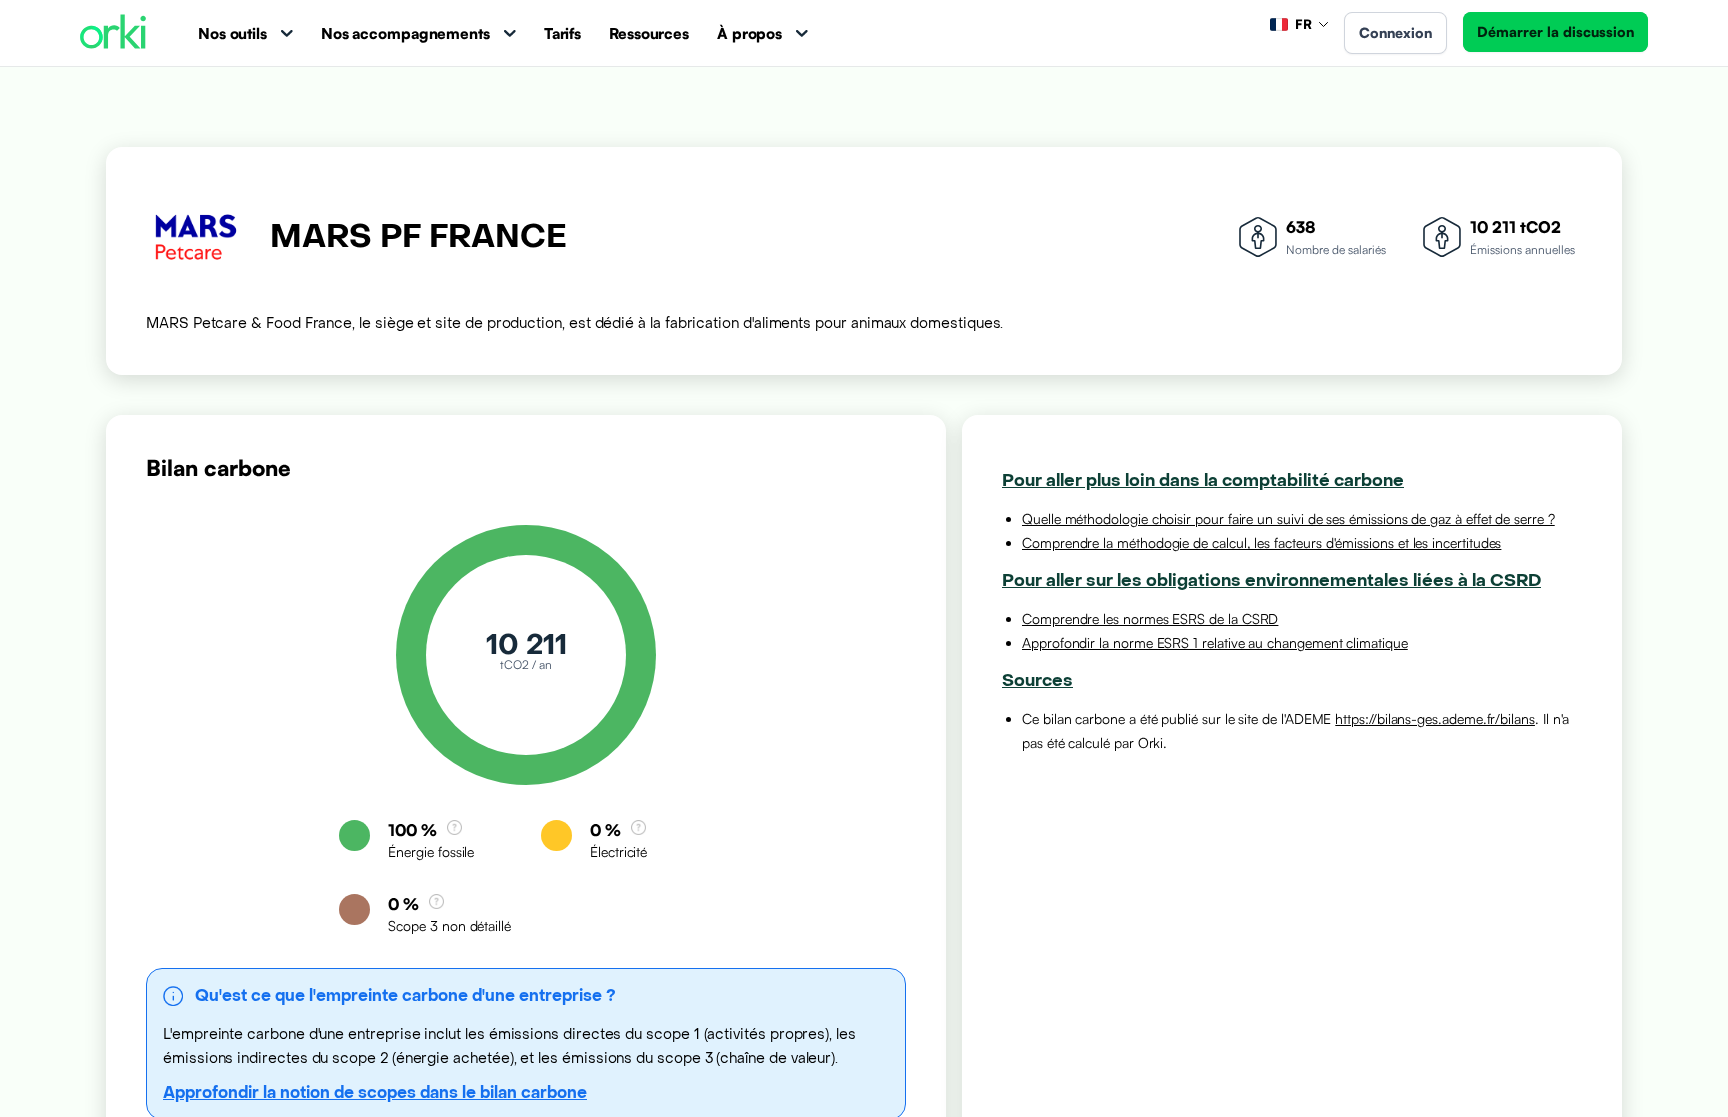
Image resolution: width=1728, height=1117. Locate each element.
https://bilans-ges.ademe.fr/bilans (1435, 718)
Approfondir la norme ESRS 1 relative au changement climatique (1215, 642)
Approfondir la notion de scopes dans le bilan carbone (375, 1092)
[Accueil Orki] (113, 33)
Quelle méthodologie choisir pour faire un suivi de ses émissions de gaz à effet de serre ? (1288, 518)
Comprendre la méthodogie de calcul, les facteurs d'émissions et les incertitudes (1261, 542)
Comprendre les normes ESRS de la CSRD (1150, 618)
